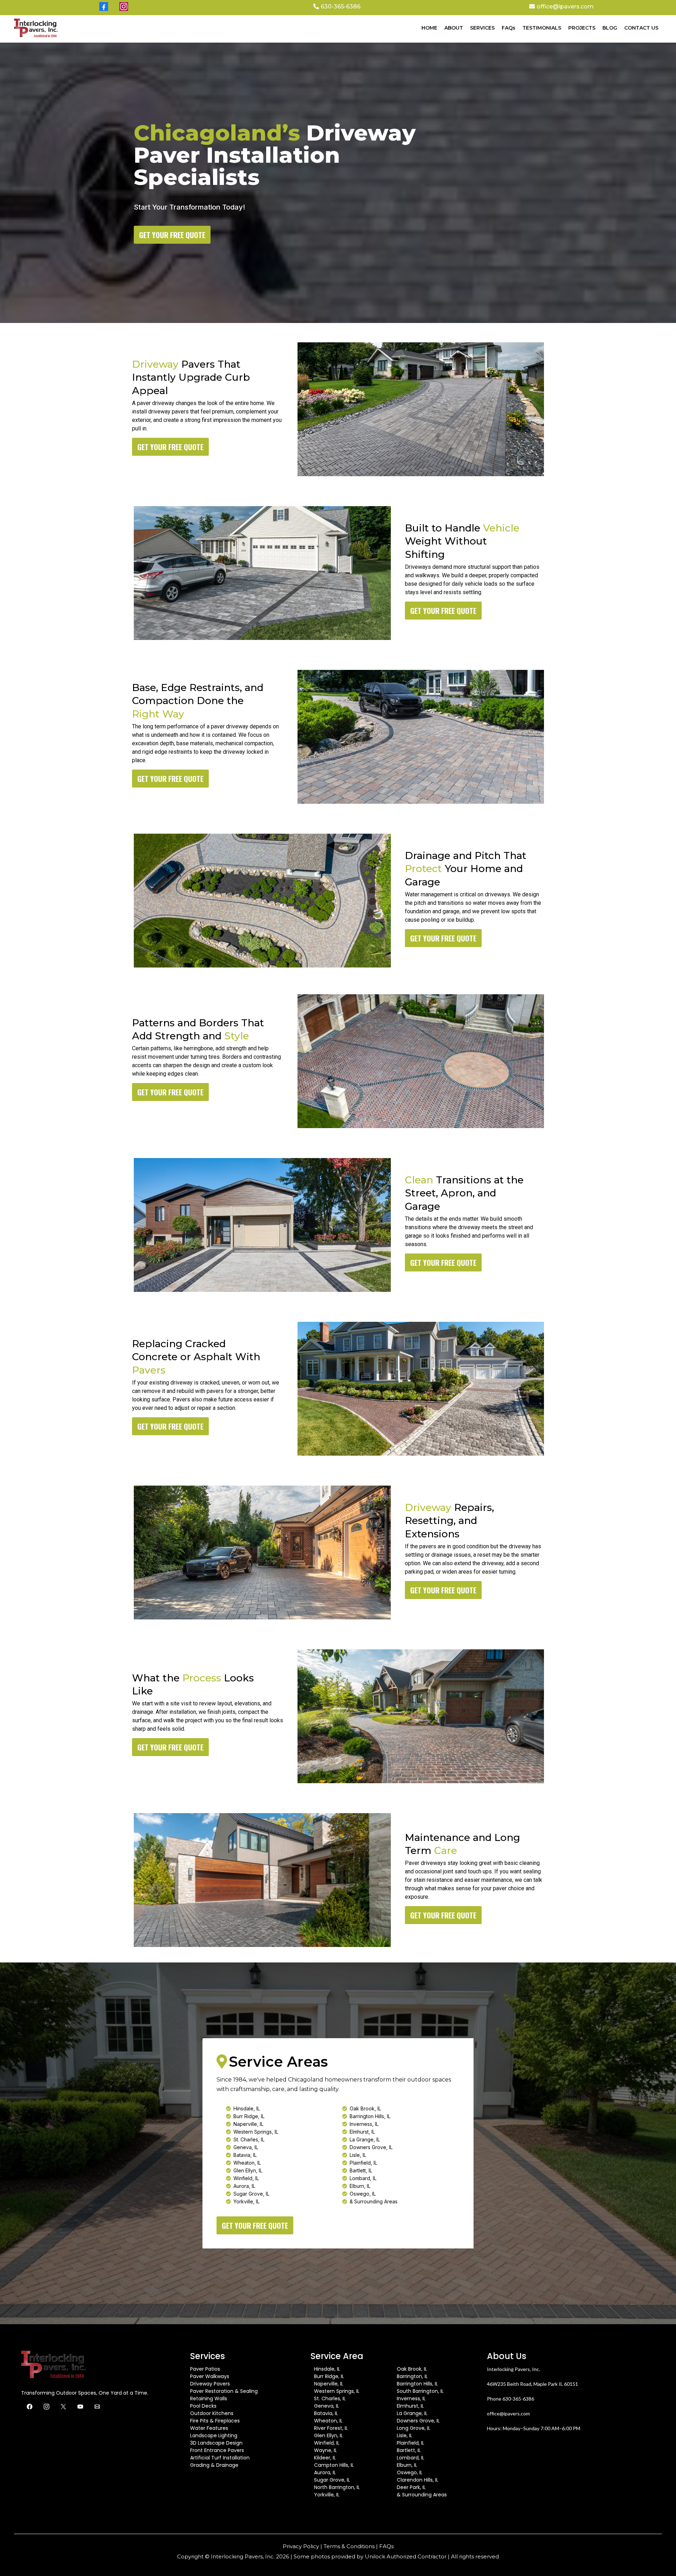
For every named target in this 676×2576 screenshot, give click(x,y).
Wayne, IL (326, 2450)
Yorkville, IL (327, 2495)
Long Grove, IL (414, 2428)
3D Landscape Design (216, 2443)
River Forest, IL (331, 2428)
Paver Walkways (210, 2376)
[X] (63, 2407)
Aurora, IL (325, 2472)
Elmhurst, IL (410, 2406)
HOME (429, 28)
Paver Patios (205, 2369)
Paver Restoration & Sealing (224, 2391)
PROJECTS (582, 28)
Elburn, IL (407, 2465)
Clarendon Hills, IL (418, 2480)
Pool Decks (203, 2406)
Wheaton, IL (328, 2421)
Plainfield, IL (411, 2443)
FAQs (509, 28)
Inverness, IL (411, 2398)
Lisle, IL (405, 2435)
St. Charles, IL (330, 2398)
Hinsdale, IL (327, 2369)
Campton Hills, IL (334, 2465)
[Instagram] (46, 2407)
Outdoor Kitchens (212, 2413)
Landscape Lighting (214, 2435)
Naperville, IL (329, 2384)
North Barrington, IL (337, 2487)
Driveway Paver (209, 2384)
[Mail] (97, 2407)
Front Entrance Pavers (217, 2450)
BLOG (610, 28)
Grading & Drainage (214, 2465)
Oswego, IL (410, 2472)
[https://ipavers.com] (36, 28)
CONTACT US (641, 28)
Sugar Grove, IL (332, 2480)
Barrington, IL (412, 2376)
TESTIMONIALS (542, 28)
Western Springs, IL (337, 2391)
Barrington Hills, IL (417, 2384)
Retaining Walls (209, 2398)
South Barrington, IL (420, 2391)
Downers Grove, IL (418, 2421)
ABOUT (454, 28)
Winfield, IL (327, 2443)
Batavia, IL (326, 2413)
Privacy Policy (301, 2546)
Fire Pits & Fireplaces (215, 2421)
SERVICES (482, 28)
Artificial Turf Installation (220, 2458)
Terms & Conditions (349, 2546)
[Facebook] (30, 2407)
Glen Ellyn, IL (328, 2435)
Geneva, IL (327, 2406)
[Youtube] (80, 2407)
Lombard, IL (411, 2458)
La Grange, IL (412, 2413)
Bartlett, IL (409, 2450)
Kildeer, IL (325, 2458)
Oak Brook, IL (412, 2369)
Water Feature (208, 2428)
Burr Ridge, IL (329, 2376)
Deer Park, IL (411, 2487)
